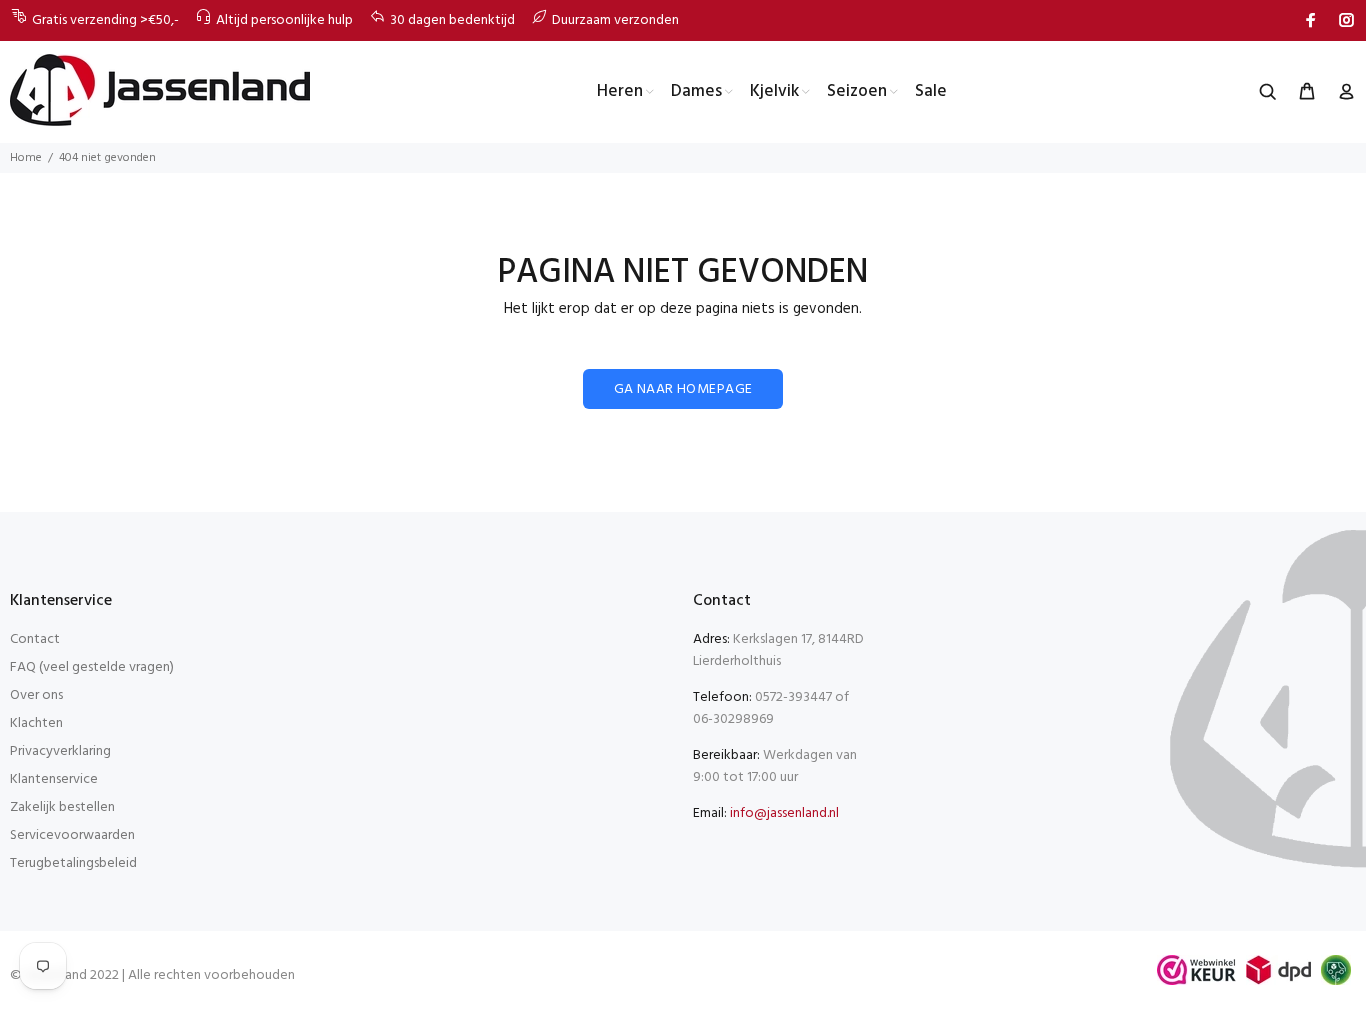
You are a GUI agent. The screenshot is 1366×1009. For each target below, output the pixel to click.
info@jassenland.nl (784, 813)
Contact (35, 639)
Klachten (36, 723)
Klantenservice (54, 779)
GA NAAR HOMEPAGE (683, 389)
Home (26, 158)
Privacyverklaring (60, 751)
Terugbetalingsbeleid (73, 863)
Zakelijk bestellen (62, 807)
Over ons (36, 695)
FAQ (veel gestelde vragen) (92, 667)
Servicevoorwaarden (72, 835)
